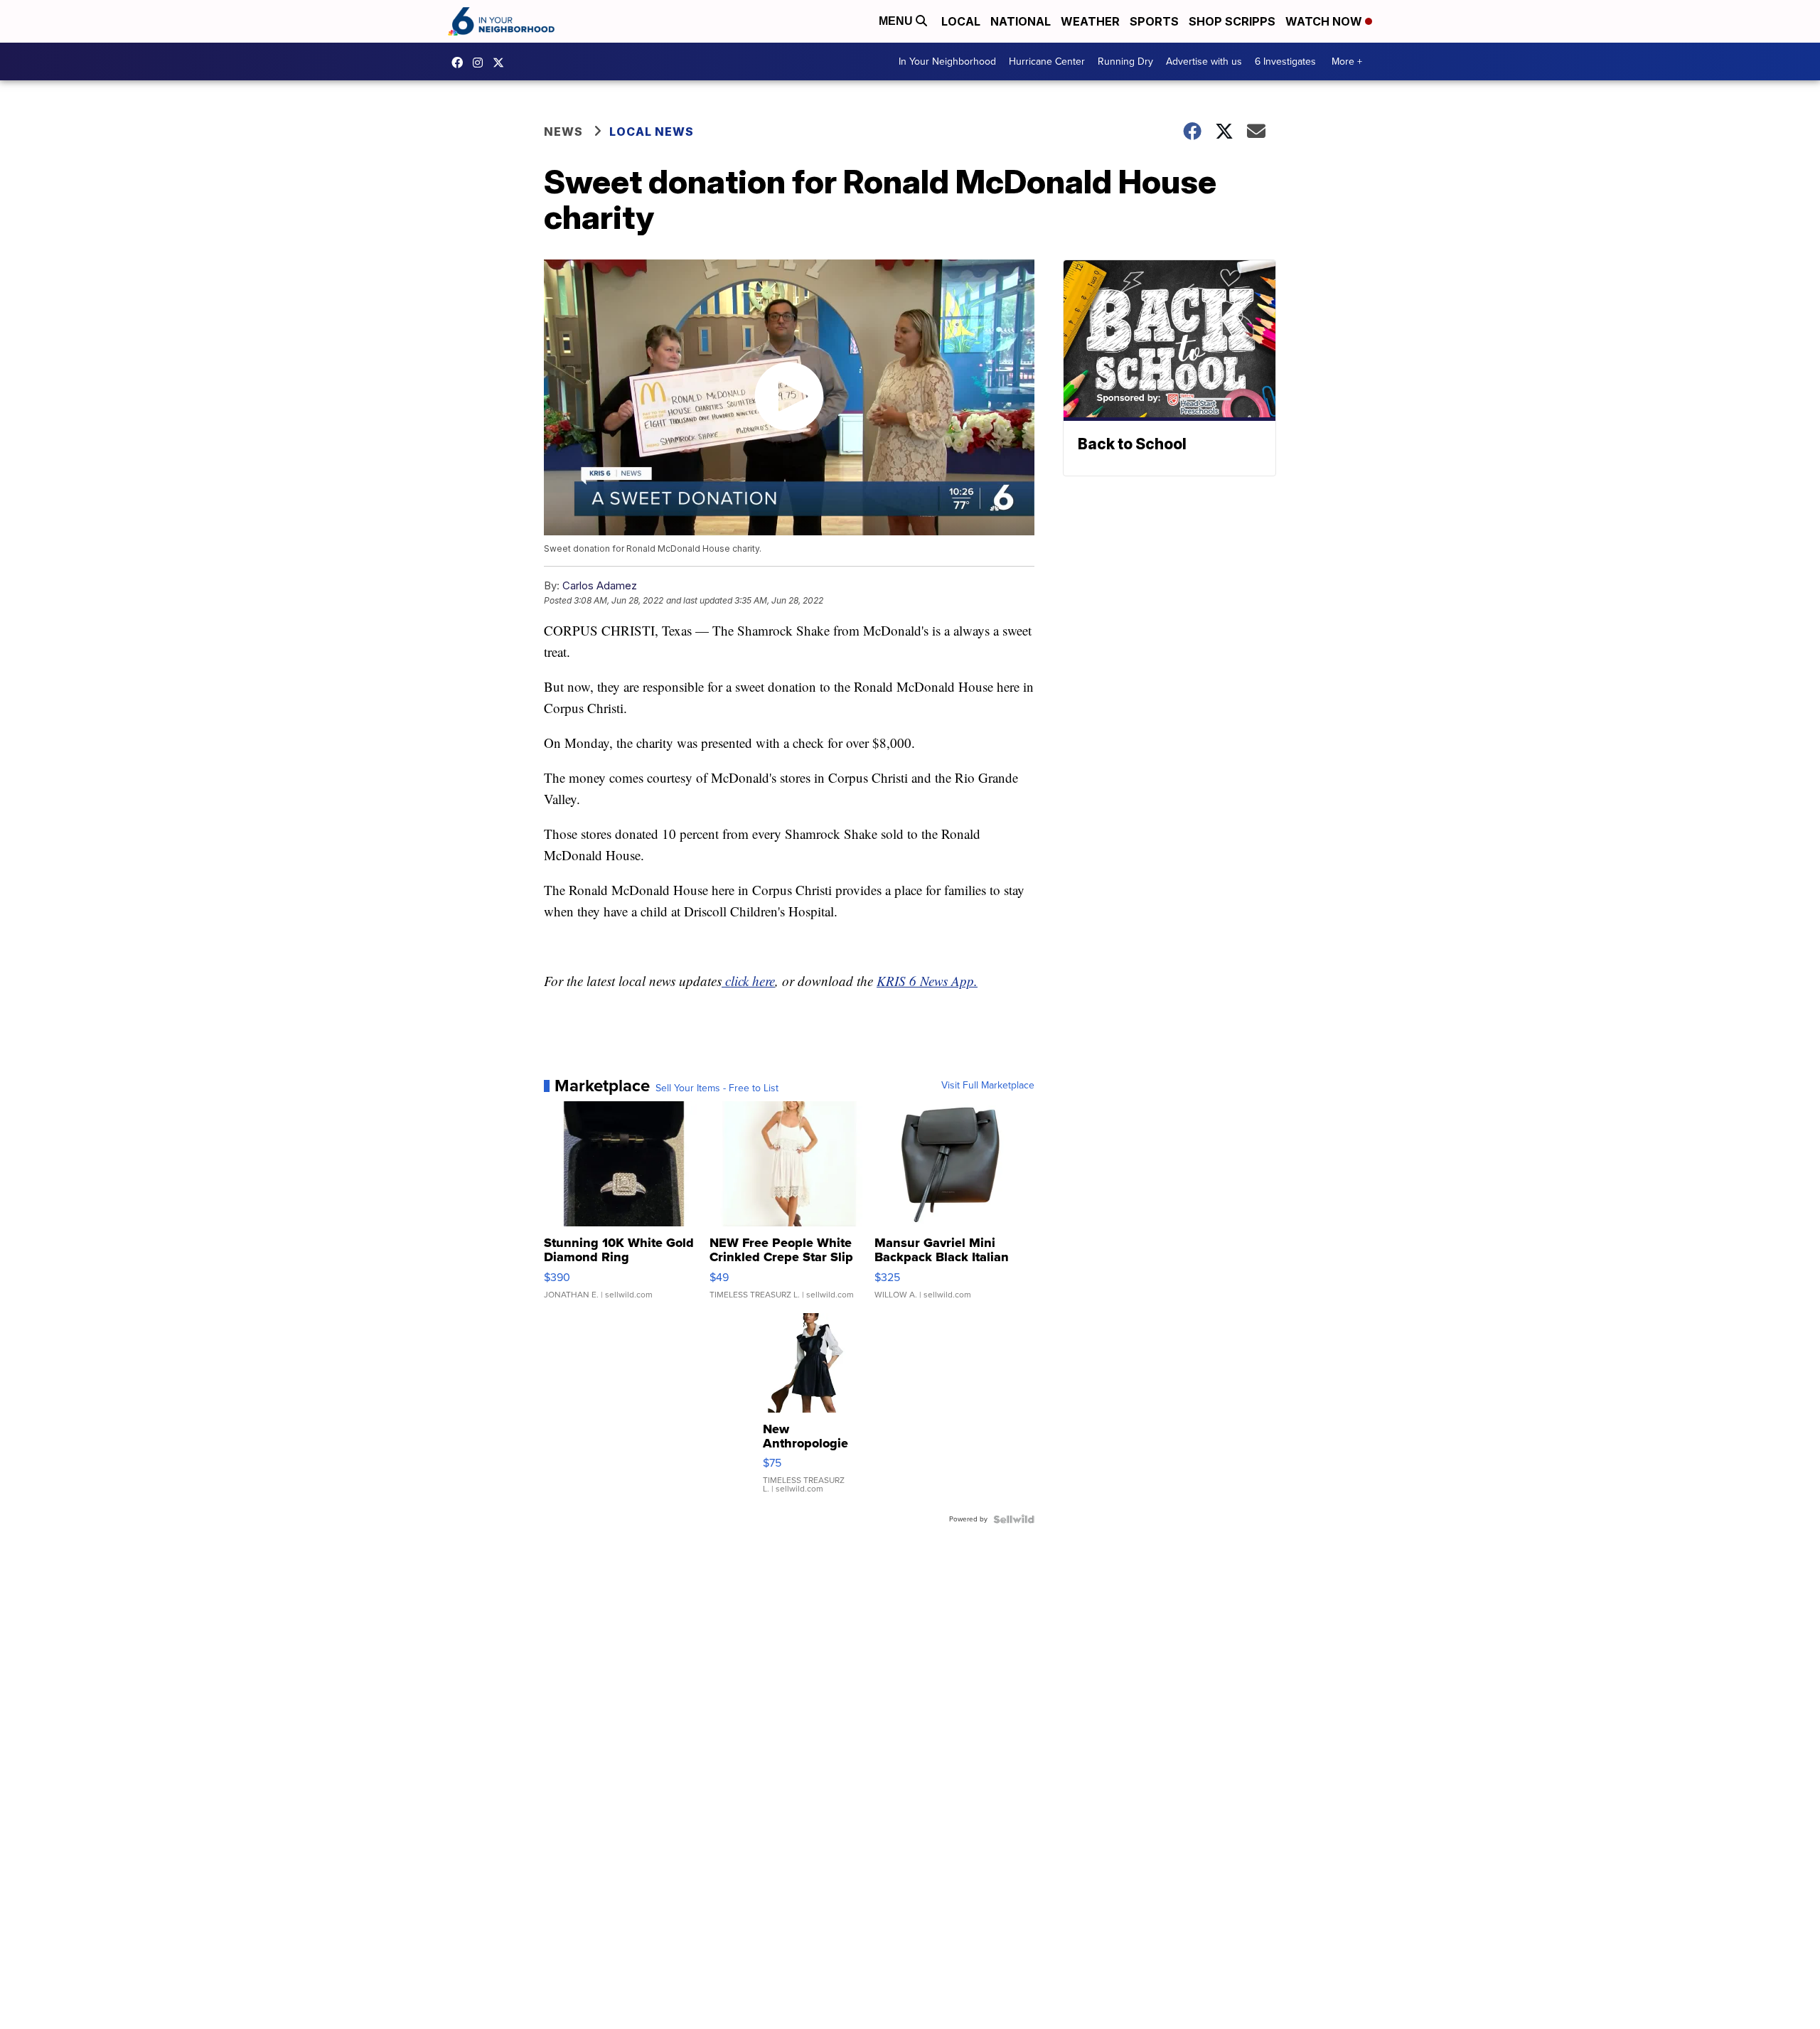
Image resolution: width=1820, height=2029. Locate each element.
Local (961, 21)
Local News (652, 132)
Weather (1090, 21)
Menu (897, 21)
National (1021, 21)
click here (748, 981)
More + (1347, 61)
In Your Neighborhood (947, 61)
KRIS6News (461, 63)
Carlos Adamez (600, 585)
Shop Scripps (1232, 21)
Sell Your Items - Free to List (717, 1088)
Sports (1154, 21)
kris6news (481, 63)
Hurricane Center (1047, 61)
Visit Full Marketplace (988, 1086)
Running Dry (1125, 61)
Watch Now (1325, 21)
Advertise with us (1204, 61)
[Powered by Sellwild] (1014, 1519)
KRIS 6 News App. (927, 981)
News (563, 132)
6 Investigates (1285, 61)
